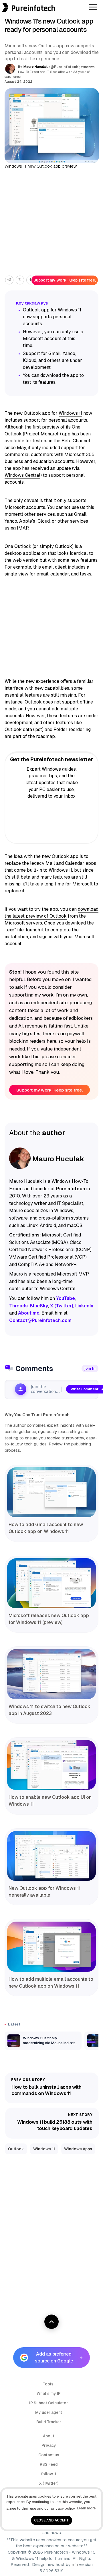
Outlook (16, 2149)
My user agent (49, 2412)
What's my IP (49, 2393)
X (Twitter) (49, 2483)
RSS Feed (49, 2464)
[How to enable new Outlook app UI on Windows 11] (51, 1765)
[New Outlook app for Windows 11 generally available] (51, 1856)
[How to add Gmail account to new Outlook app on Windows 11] (51, 1492)
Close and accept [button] (51, 2520)
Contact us (49, 2455)
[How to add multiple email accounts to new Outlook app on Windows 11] (51, 1947)
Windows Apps (78, 2149)
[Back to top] (51, 2322)
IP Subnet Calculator (49, 2403)
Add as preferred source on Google (54, 2357)
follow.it (49, 2474)
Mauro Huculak (36, 67)
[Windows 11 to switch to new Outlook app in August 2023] (51, 1674)
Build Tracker (49, 2422)
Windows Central (22, 475)
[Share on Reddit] (9, 280)
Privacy (49, 2445)
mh (75, 2565)
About (49, 2436)
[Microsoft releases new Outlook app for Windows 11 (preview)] (51, 1583)
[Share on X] (20, 280)
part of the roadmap (34, 736)
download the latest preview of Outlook (51, 913)
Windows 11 (70, 413)
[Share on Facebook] (30, 280)
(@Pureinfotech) (65, 67)
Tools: (49, 2384)
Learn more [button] (86, 2508)
